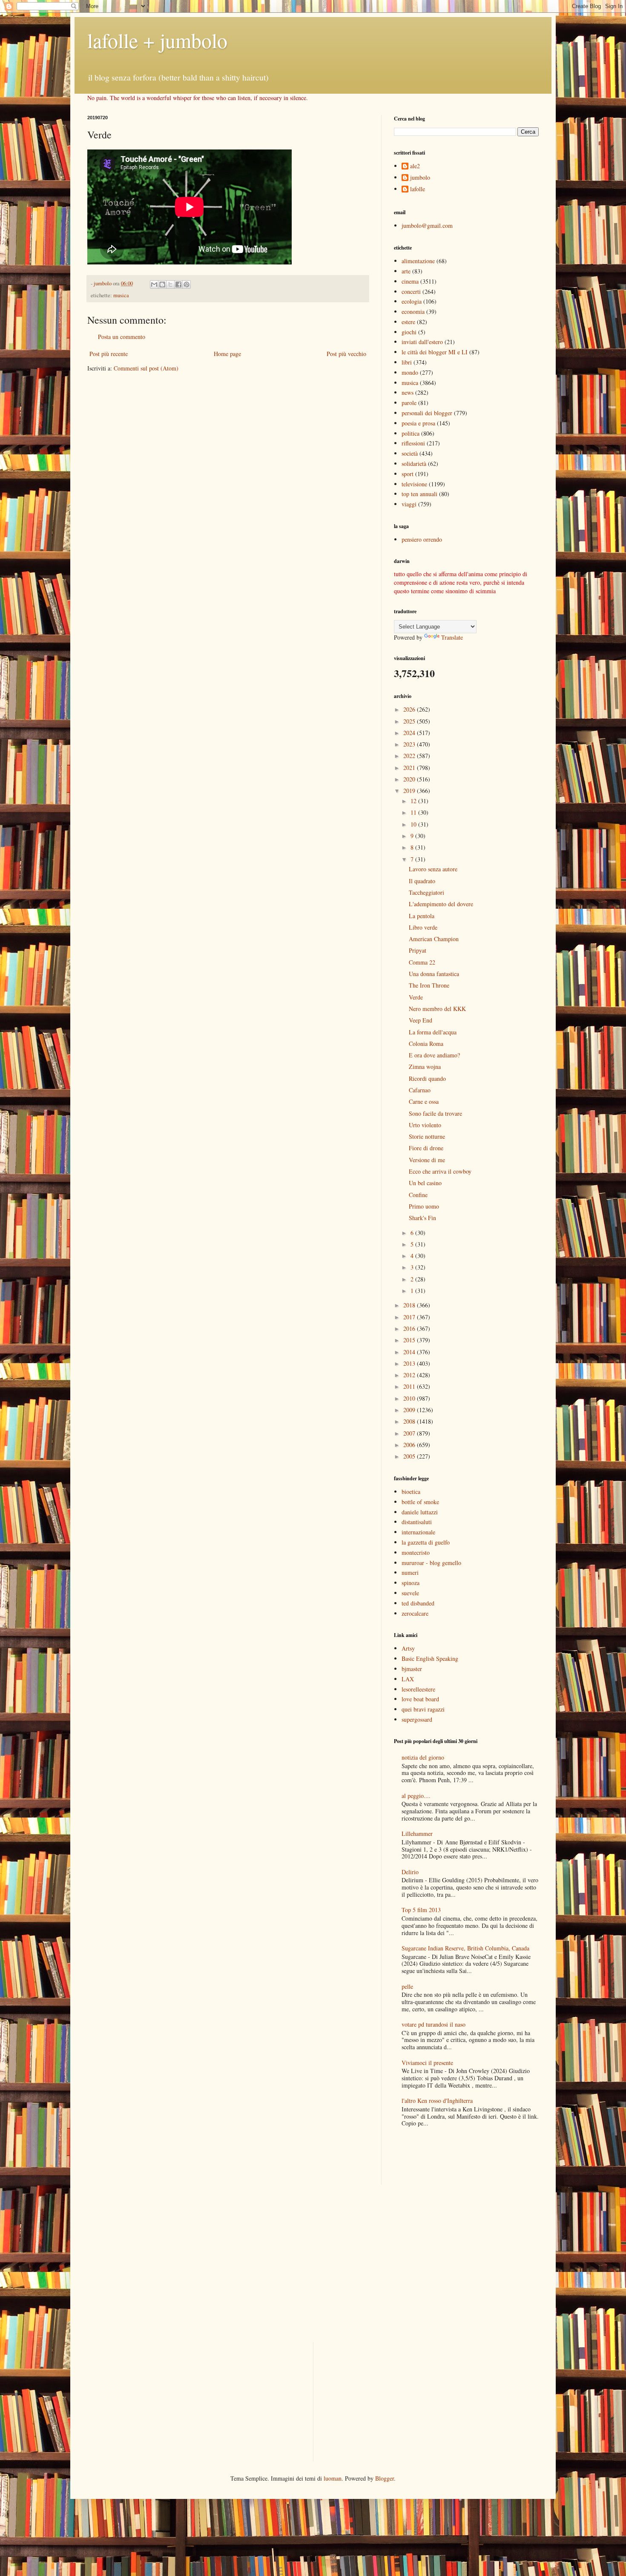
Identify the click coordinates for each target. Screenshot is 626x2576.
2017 (410, 1317)
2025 (410, 721)
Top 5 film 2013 (421, 1910)
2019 (410, 791)
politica (411, 433)
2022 (410, 756)
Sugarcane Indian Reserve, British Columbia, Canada (465, 1948)
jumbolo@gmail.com (427, 225)
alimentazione (418, 261)
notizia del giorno (423, 1757)
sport (408, 474)
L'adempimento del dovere (441, 904)
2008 (410, 1421)
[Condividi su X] (170, 284)
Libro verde (423, 927)
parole (409, 403)
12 (414, 801)
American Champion (434, 939)
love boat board (420, 1699)
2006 (410, 1445)
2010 (410, 1398)
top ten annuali (419, 494)
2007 (410, 1433)
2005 (410, 1456)
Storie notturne (427, 1136)
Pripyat (418, 950)
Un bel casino (425, 1183)
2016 (410, 1328)
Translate (452, 637)
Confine (418, 1195)
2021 (410, 768)
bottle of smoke (420, 1502)
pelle (407, 1986)
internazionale (418, 1532)
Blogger (385, 2478)
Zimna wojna (425, 1067)
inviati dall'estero (422, 342)
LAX (408, 1679)
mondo (410, 372)
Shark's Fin (422, 1218)
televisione (414, 484)
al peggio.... (416, 1796)
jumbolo (420, 178)
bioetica (411, 1492)
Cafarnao (420, 1090)
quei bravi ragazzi (423, 1709)
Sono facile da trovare (435, 1113)
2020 (410, 779)
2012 (410, 1375)
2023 (410, 744)
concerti (411, 291)
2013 (410, 1363)
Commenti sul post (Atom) (146, 368)
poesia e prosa (418, 423)
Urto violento (425, 1125)
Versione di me (427, 1160)
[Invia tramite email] (154, 284)
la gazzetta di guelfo (426, 1542)
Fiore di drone (426, 1148)
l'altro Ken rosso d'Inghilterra (437, 2101)
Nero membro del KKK (437, 1009)
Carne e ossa (424, 1101)
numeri (410, 1572)
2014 (410, 1352)
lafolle (418, 189)
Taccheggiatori (426, 892)
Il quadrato (422, 881)
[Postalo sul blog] (162, 284)
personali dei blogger (427, 413)
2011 (410, 1386)
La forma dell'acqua (433, 1032)
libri (407, 362)
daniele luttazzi (420, 1512)
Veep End (421, 1020)
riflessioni (413, 443)
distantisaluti (417, 1522)
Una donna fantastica (434, 974)
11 (414, 812)
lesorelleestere (418, 1689)
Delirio (410, 1872)
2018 (410, 1305)
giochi (409, 332)
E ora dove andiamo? (434, 1055)
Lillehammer (417, 1834)
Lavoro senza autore (433, 869)
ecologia (412, 301)
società (410, 453)
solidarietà (414, 464)
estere (408, 322)
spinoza (411, 1583)
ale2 (415, 166)
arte (406, 271)
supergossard (417, 1719)
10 (414, 824)
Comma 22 (422, 962)
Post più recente (109, 354)
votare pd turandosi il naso (434, 2024)
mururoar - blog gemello (431, 1563)
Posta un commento (122, 337)
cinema (410, 281)
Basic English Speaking (430, 1658)
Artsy (408, 1648)
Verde (416, 997)
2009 (410, 1410)
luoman (333, 2478)
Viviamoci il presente (427, 2063)
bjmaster (412, 1669)
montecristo (416, 1552)
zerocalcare (415, 1613)
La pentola (422, 916)
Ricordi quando (427, 1078)
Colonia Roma (426, 1044)
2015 (410, 1340)
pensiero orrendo (422, 539)
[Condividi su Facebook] (178, 284)
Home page (227, 354)
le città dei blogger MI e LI (435, 352)
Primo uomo (424, 1206)
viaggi (409, 504)
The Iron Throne (429, 985)
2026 (410, 709)
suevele (410, 1593)
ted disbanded (418, 1603)
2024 (410, 733)
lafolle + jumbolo (157, 40)
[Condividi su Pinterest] (187, 284)
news (408, 392)
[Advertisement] (444, 2157)
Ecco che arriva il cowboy (440, 1171)
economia (413, 312)
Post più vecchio (346, 354)
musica (121, 295)
